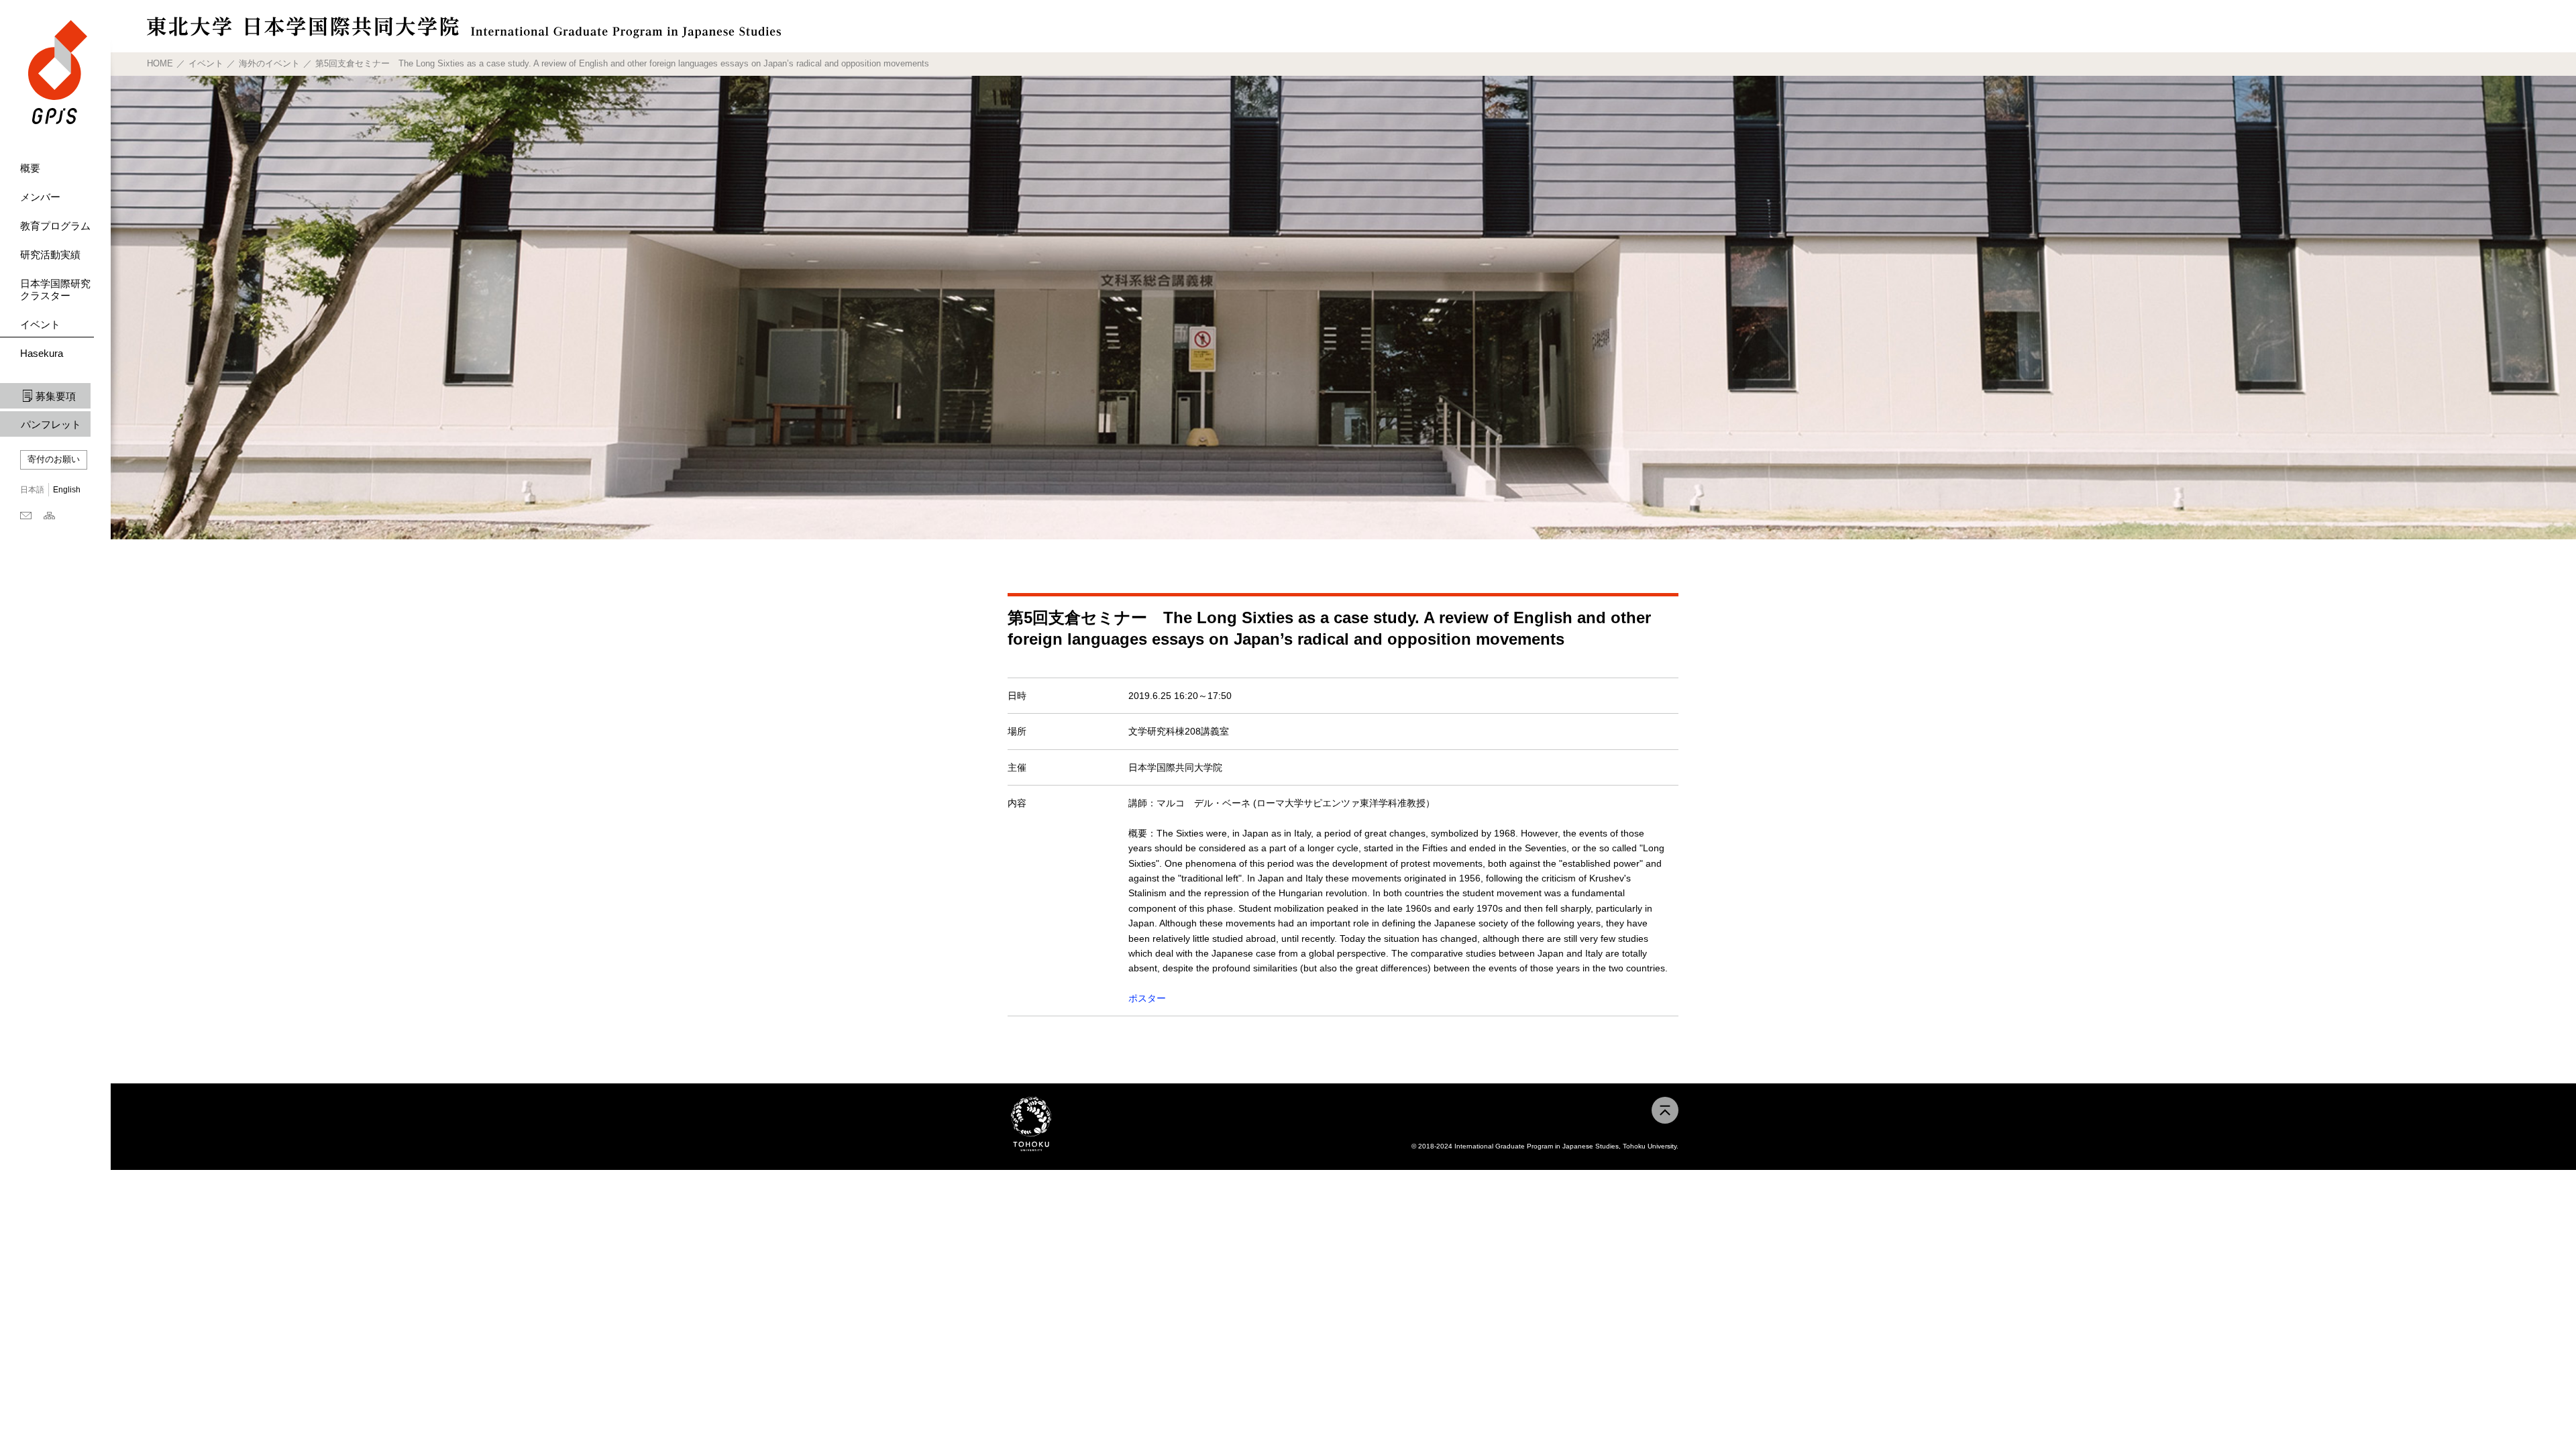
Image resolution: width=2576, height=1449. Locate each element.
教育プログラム (55, 226)
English (67, 490)
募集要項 (56, 396)
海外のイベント (269, 63)
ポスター (1147, 998)
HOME (160, 63)
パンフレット (51, 424)
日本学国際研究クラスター (55, 289)
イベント (40, 324)
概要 (30, 168)
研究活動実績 (50, 255)
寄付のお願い (54, 459)
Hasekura (42, 353)
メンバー (40, 197)
